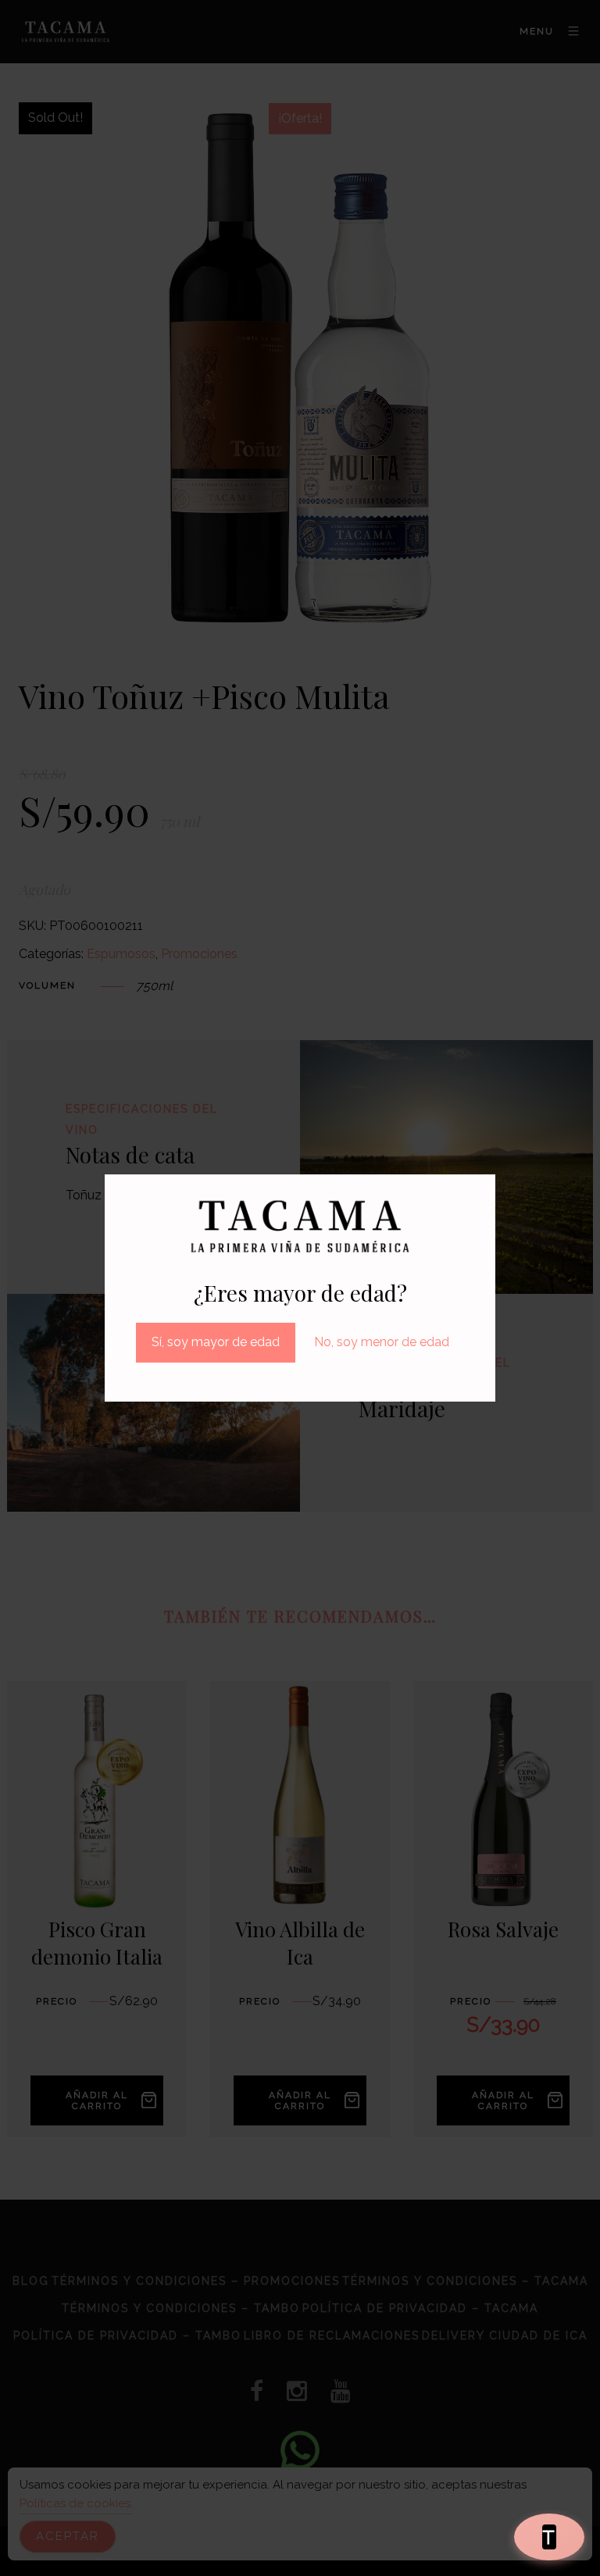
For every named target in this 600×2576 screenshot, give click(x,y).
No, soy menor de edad (382, 1342)
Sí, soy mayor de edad (216, 1342)
